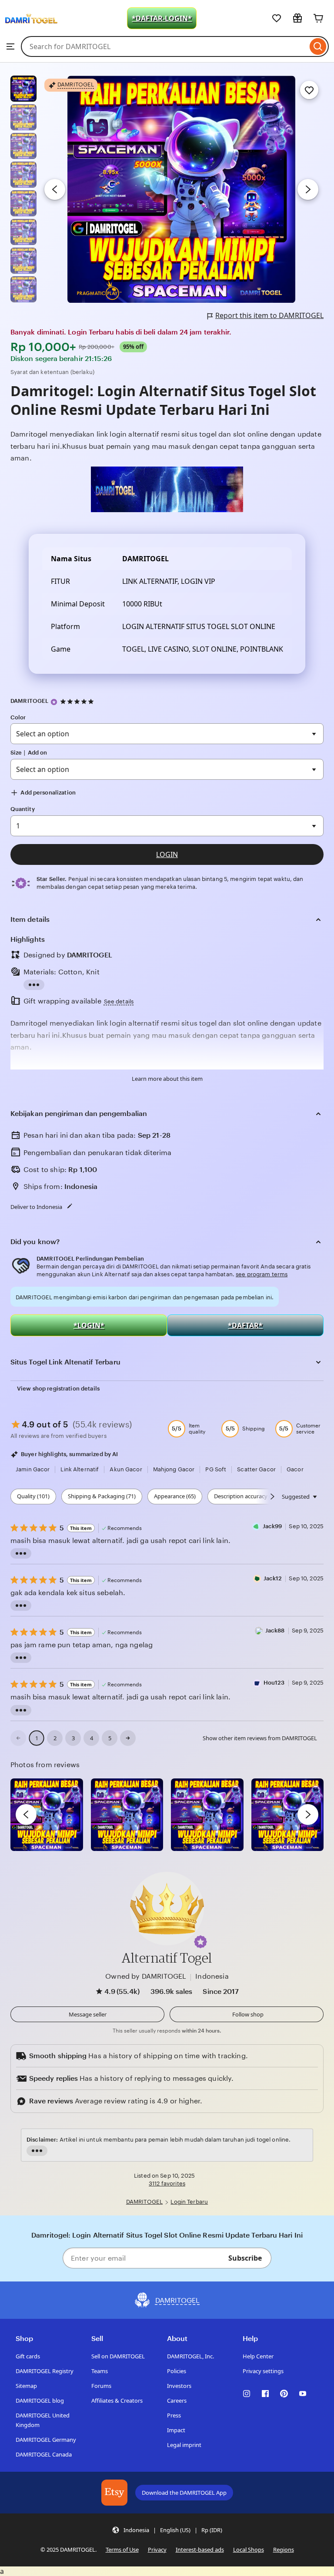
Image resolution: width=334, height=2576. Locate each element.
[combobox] (164, 46)
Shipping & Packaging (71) (102, 1496)
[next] (308, 1814)
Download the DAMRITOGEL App (184, 2493)
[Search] (318, 46)
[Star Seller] (54, 702)
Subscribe (245, 2258)
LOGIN (167, 854)
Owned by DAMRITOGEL (146, 1976)
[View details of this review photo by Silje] (207, 1815)
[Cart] (318, 18)
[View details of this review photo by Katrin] (288, 1815)
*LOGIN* (89, 1325)
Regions (284, 2550)
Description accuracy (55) (246, 1496)
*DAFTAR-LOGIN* (162, 18)
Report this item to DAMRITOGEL (269, 315)
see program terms (262, 1274)
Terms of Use (122, 2550)
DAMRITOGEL (29, 701)
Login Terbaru (189, 2202)
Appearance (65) (175, 1496)
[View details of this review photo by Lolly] (47, 1815)
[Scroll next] (272, 1497)
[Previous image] (55, 189)
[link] (18, 1738)
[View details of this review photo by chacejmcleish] (127, 1815)
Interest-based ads (200, 2550)
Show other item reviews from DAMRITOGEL (260, 1738)
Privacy (157, 2550)
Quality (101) (33, 1496)
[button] (200, 1942)
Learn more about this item (167, 1079)
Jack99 (272, 1526)
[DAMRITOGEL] (31, 31)
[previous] (26, 1814)
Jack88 (275, 1631)
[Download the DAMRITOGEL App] (114, 2493)
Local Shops (249, 2550)
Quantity (23, 809)
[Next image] (308, 189)
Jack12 (273, 1578)
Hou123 (274, 1683)
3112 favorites (167, 2184)
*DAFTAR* (245, 1325)
